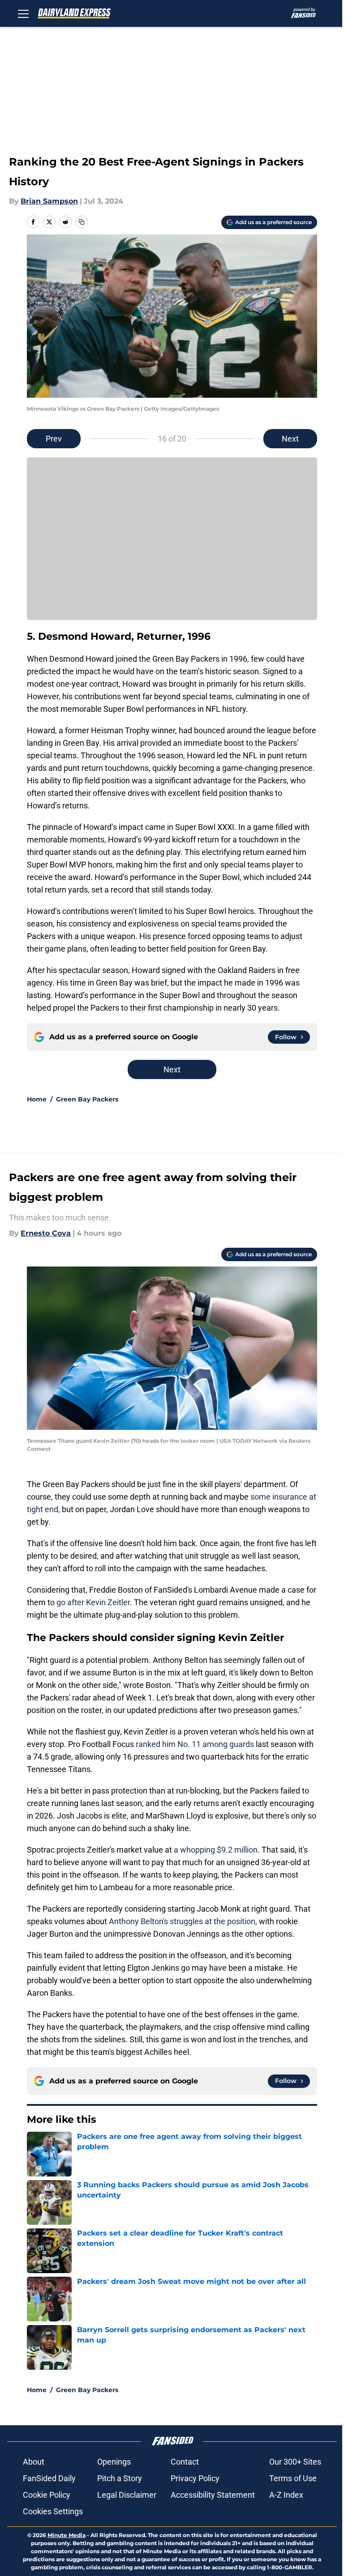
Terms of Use (293, 2478)
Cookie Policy (47, 2495)
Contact (185, 2462)
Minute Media (67, 2535)
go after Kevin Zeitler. (94, 1602)
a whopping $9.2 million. (217, 1850)
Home (37, 1099)
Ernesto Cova (46, 1233)
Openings (114, 2462)
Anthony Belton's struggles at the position (182, 1921)
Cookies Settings (53, 2511)
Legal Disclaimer (127, 2495)
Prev (54, 439)
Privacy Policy (195, 2478)
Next (290, 439)
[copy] (82, 222)
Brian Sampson (49, 201)
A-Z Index (286, 2495)
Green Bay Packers (87, 1099)
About (34, 2462)
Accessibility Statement (213, 2495)
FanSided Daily (49, 2478)
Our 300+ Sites (295, 2462)
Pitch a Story (120, 2478)
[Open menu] (23, 13)
